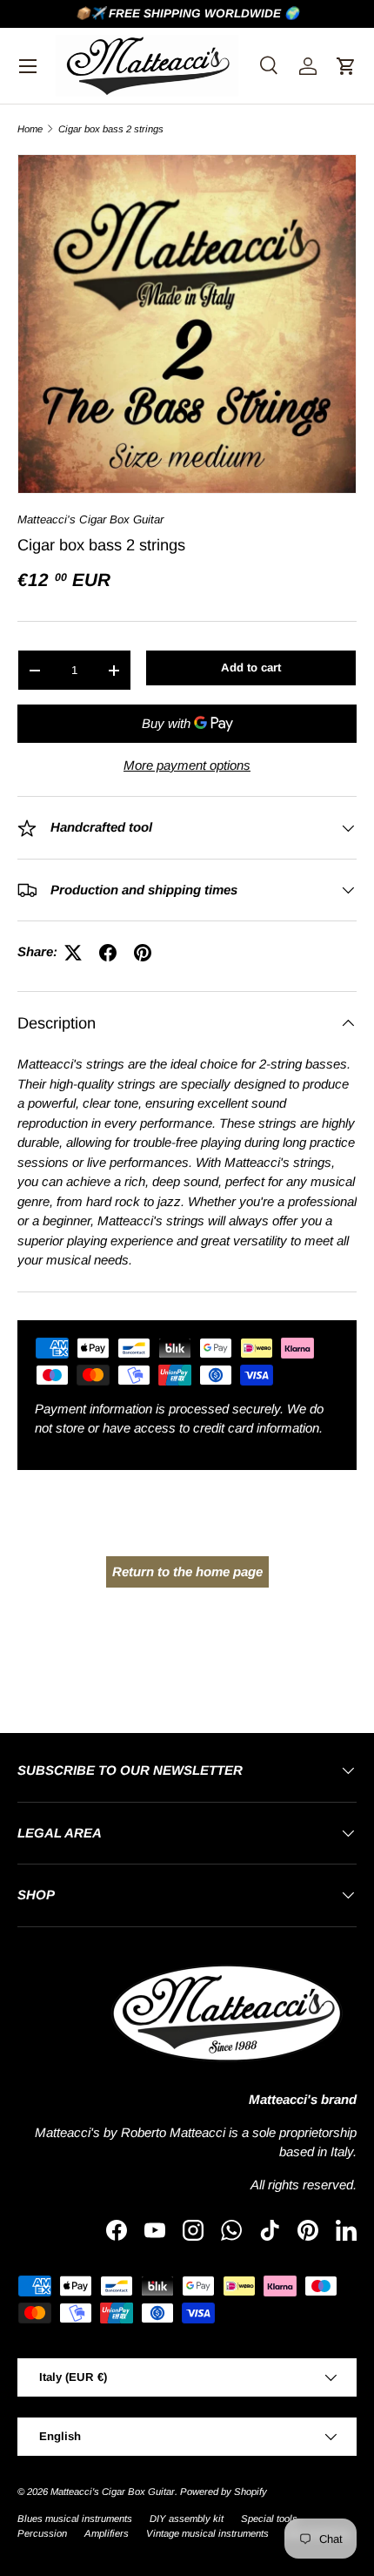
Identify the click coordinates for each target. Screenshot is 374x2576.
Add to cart (251, 668)
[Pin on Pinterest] (143, 953)
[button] (346, 66)
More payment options (187, 765)
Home (30, 129)
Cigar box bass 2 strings (111, 129)
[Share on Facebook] (108, 953)
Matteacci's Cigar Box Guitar (90, 519)
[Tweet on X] (73, 953)
